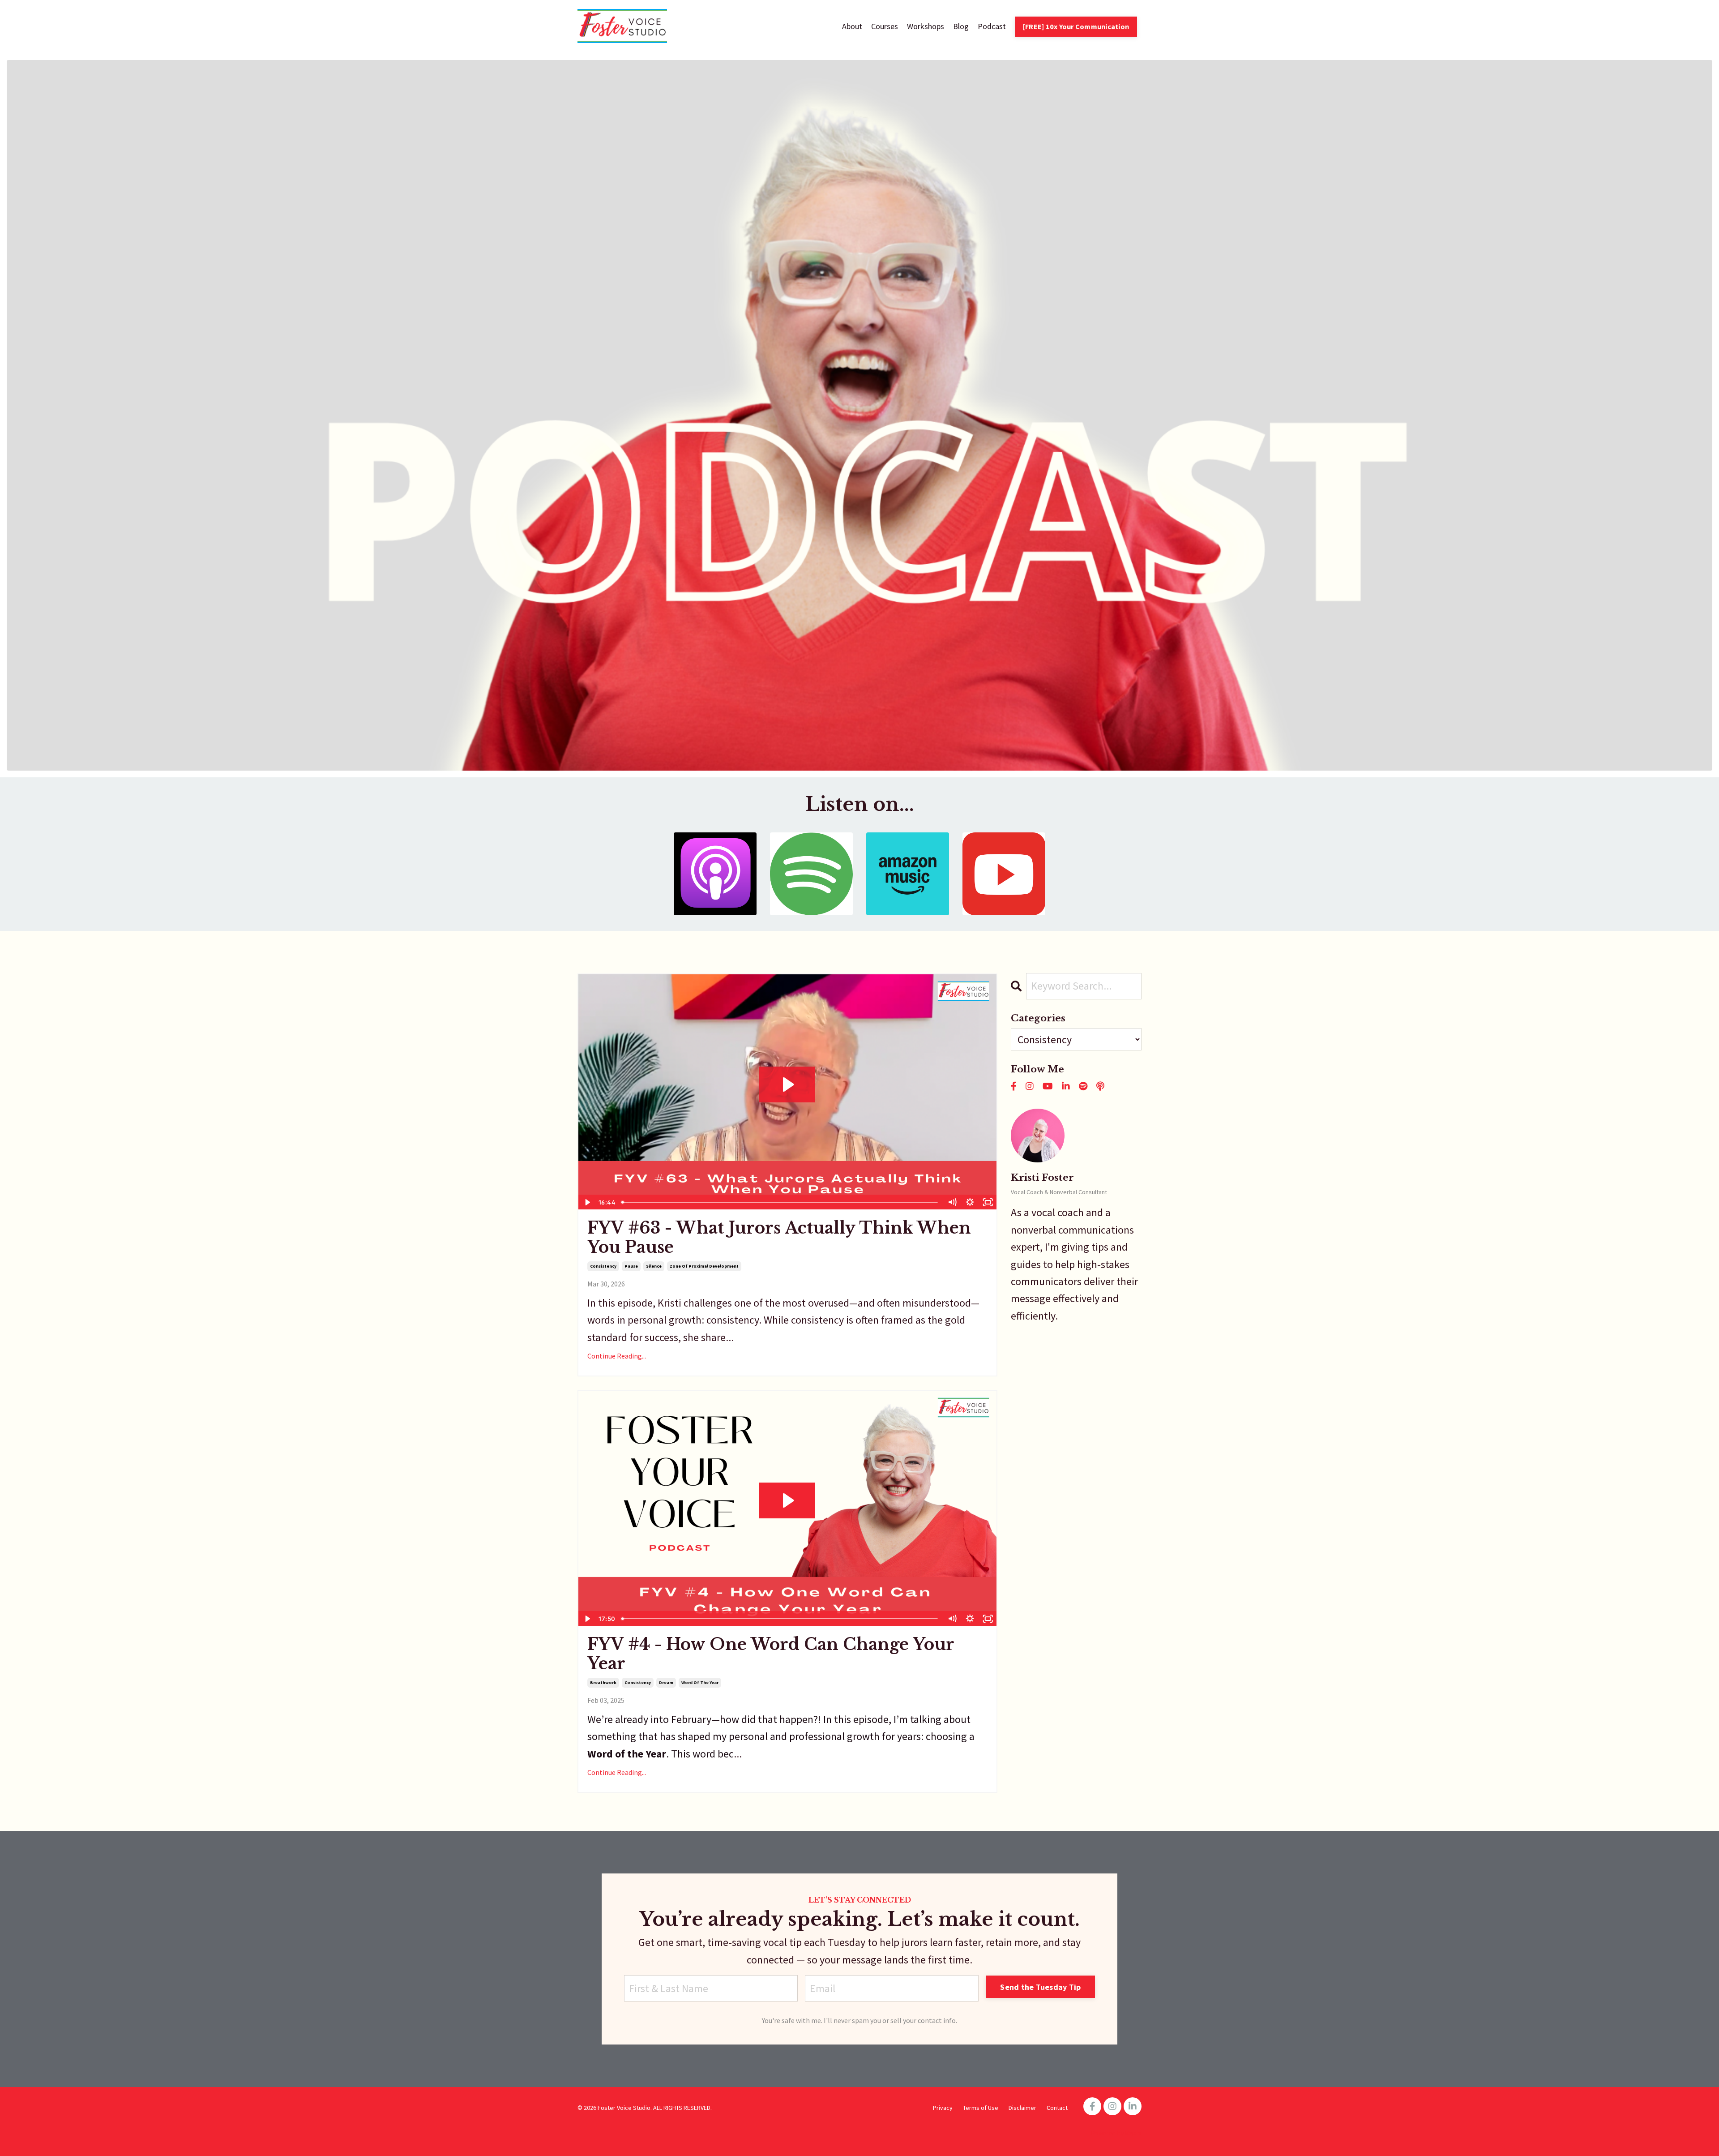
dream (666, 1682)
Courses (885, 26)
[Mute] (952, 1202)
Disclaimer (1022, 2108)
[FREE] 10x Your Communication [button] (1076, 26)
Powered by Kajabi (1116, 2133)
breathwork (603, 1682)
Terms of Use (981, 2108)
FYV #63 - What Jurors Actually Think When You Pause (779, 1238)
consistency (603, 1266)
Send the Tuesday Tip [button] (1040, 1987)
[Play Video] (587, 1202)
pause (631, 1266)
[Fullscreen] (988, 1202)
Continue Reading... (617, 1356)
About (852, 26)
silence (654, 1266)
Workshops (926, 26)
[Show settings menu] (970, 1202)
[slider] (780, 1202)
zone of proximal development (704, 1266)
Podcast (992, 26)
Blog (961, 26)
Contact (1057, 2108)
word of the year (700, 1682)
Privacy (943, 2108)
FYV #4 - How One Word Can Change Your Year (771, 1654)
